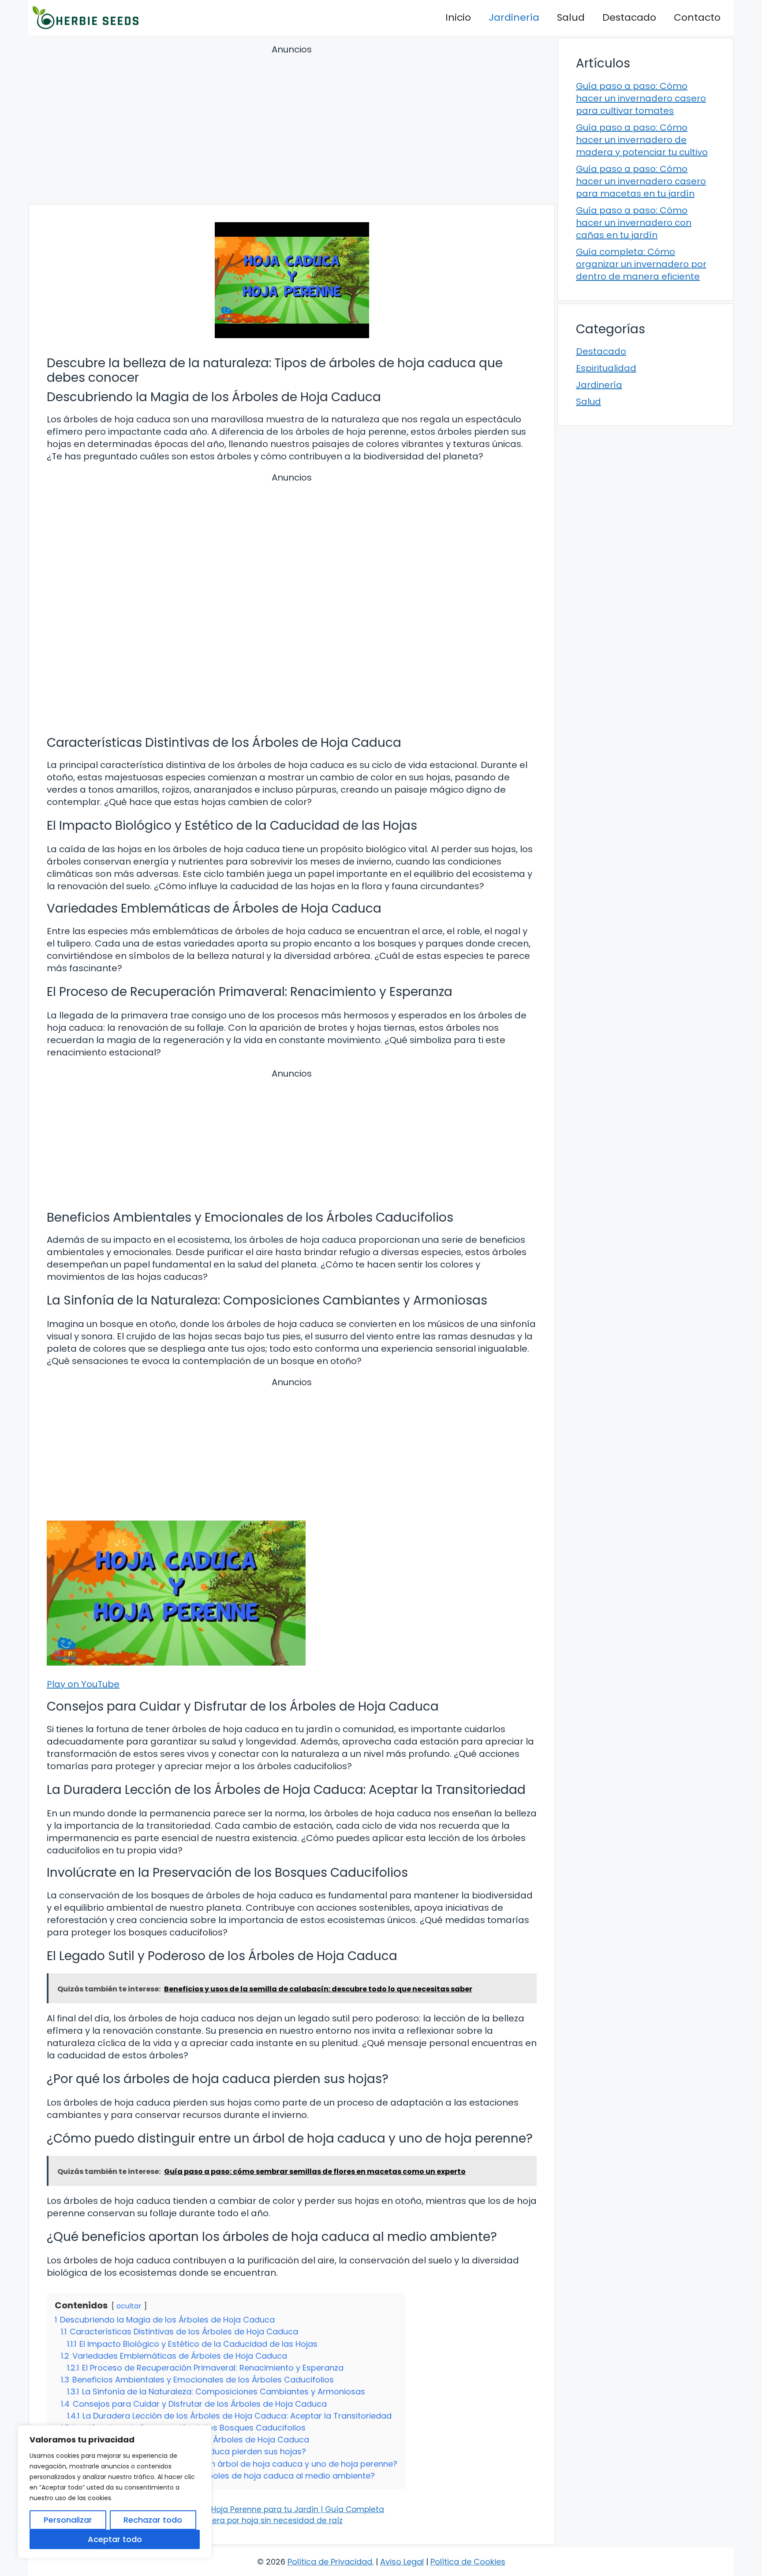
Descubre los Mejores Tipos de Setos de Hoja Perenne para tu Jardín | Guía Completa (221, 2509)
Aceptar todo (115, 2539)
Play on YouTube (83, 1684)
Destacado (629, 17)
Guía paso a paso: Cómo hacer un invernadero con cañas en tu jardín (634, 223)
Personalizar (68, 2520)
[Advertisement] (292, 126)
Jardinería (514, 17)
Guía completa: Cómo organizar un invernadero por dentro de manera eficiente (641, 264)
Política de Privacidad (330, 2562)
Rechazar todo (153, 2520)
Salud (571, 17)
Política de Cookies (468, 2562)
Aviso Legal (402, 2562)
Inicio (458, 17)
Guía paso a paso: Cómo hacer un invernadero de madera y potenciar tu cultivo (642, 140)
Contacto (697, 17)
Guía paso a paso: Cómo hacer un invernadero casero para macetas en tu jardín (641, 181)
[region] (115, 2492)
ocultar (129, 2306)
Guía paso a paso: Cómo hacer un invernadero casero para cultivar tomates (641, 98)
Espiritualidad (606, 368)
